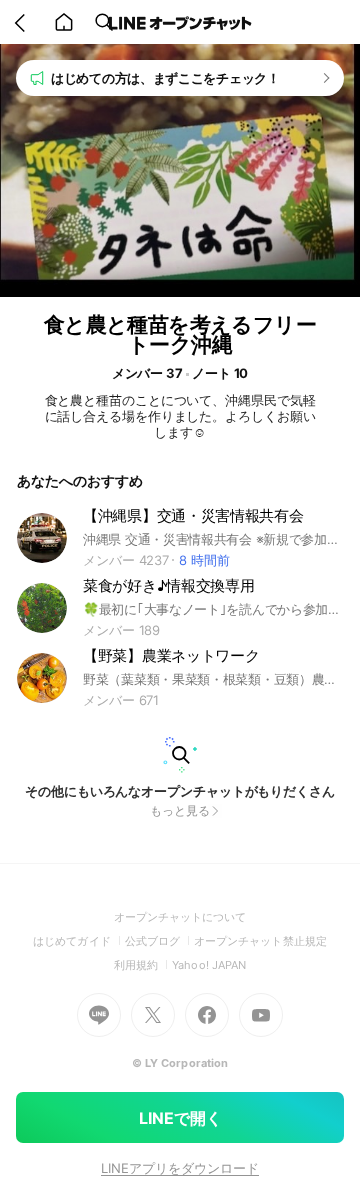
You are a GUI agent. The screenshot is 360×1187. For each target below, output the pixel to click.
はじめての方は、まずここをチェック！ (165, 78)
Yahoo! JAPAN (209, 965)
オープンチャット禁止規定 (260, 941)
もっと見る (180, 810)
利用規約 (143, 965)
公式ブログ (159, 941)
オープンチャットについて (180, 917)
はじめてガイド (78, 941)
